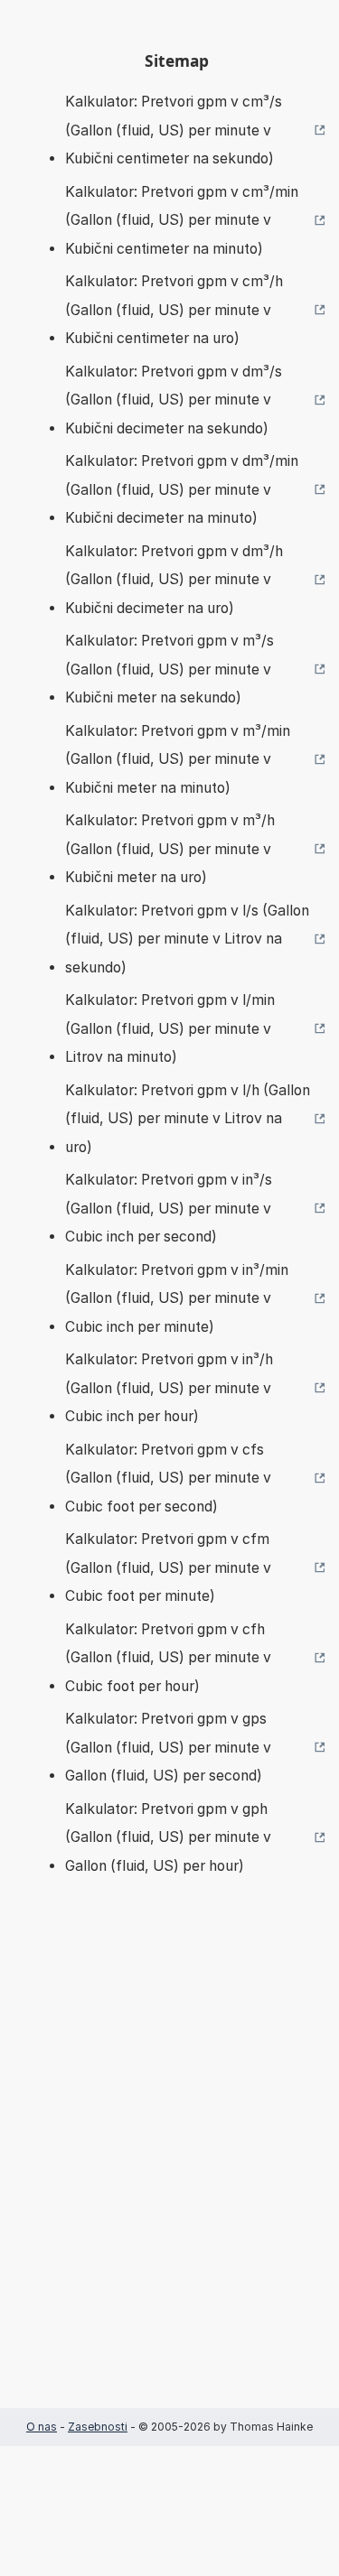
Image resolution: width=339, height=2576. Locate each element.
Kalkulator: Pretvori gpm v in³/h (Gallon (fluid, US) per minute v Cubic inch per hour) (169, 1388)
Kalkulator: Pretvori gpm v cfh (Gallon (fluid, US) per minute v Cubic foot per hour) (168, 1658)
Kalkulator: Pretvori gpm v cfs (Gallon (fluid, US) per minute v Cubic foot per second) (168, 1478)
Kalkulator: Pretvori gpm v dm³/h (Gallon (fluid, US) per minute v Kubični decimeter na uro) (174, 580)
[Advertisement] (169, 2169)
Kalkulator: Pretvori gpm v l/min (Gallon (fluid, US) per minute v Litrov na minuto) (170, 1028)
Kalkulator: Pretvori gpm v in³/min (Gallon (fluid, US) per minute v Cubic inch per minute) (177, 1298)
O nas (42, 2427)
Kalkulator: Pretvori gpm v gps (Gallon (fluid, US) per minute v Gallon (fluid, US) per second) (168, 1747)
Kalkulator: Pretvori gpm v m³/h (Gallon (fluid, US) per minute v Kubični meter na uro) (170, 849)
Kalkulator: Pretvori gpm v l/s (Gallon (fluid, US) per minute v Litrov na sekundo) (187, 939)
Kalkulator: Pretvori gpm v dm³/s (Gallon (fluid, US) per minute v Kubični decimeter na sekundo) (174, 400)
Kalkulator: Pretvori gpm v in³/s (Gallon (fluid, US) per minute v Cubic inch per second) (169, 1208)
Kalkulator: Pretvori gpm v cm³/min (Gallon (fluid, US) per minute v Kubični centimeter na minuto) (182, 220)
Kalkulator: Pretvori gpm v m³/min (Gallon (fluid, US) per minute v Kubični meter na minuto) (178, 759)
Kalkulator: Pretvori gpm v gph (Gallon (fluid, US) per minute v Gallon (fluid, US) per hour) (168, 1837)
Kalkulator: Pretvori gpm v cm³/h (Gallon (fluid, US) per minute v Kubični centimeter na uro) (174, 310)
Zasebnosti (98, 2427)
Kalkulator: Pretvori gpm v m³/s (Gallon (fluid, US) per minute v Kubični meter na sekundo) (169, 669)
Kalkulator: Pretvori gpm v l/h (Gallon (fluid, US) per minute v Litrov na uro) (188, 1119)
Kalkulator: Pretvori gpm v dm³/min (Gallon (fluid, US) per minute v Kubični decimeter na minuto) (182, 489)
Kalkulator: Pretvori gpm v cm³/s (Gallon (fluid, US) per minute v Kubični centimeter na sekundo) (174, 130)
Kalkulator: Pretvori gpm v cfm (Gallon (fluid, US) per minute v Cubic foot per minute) (168, 1567)
